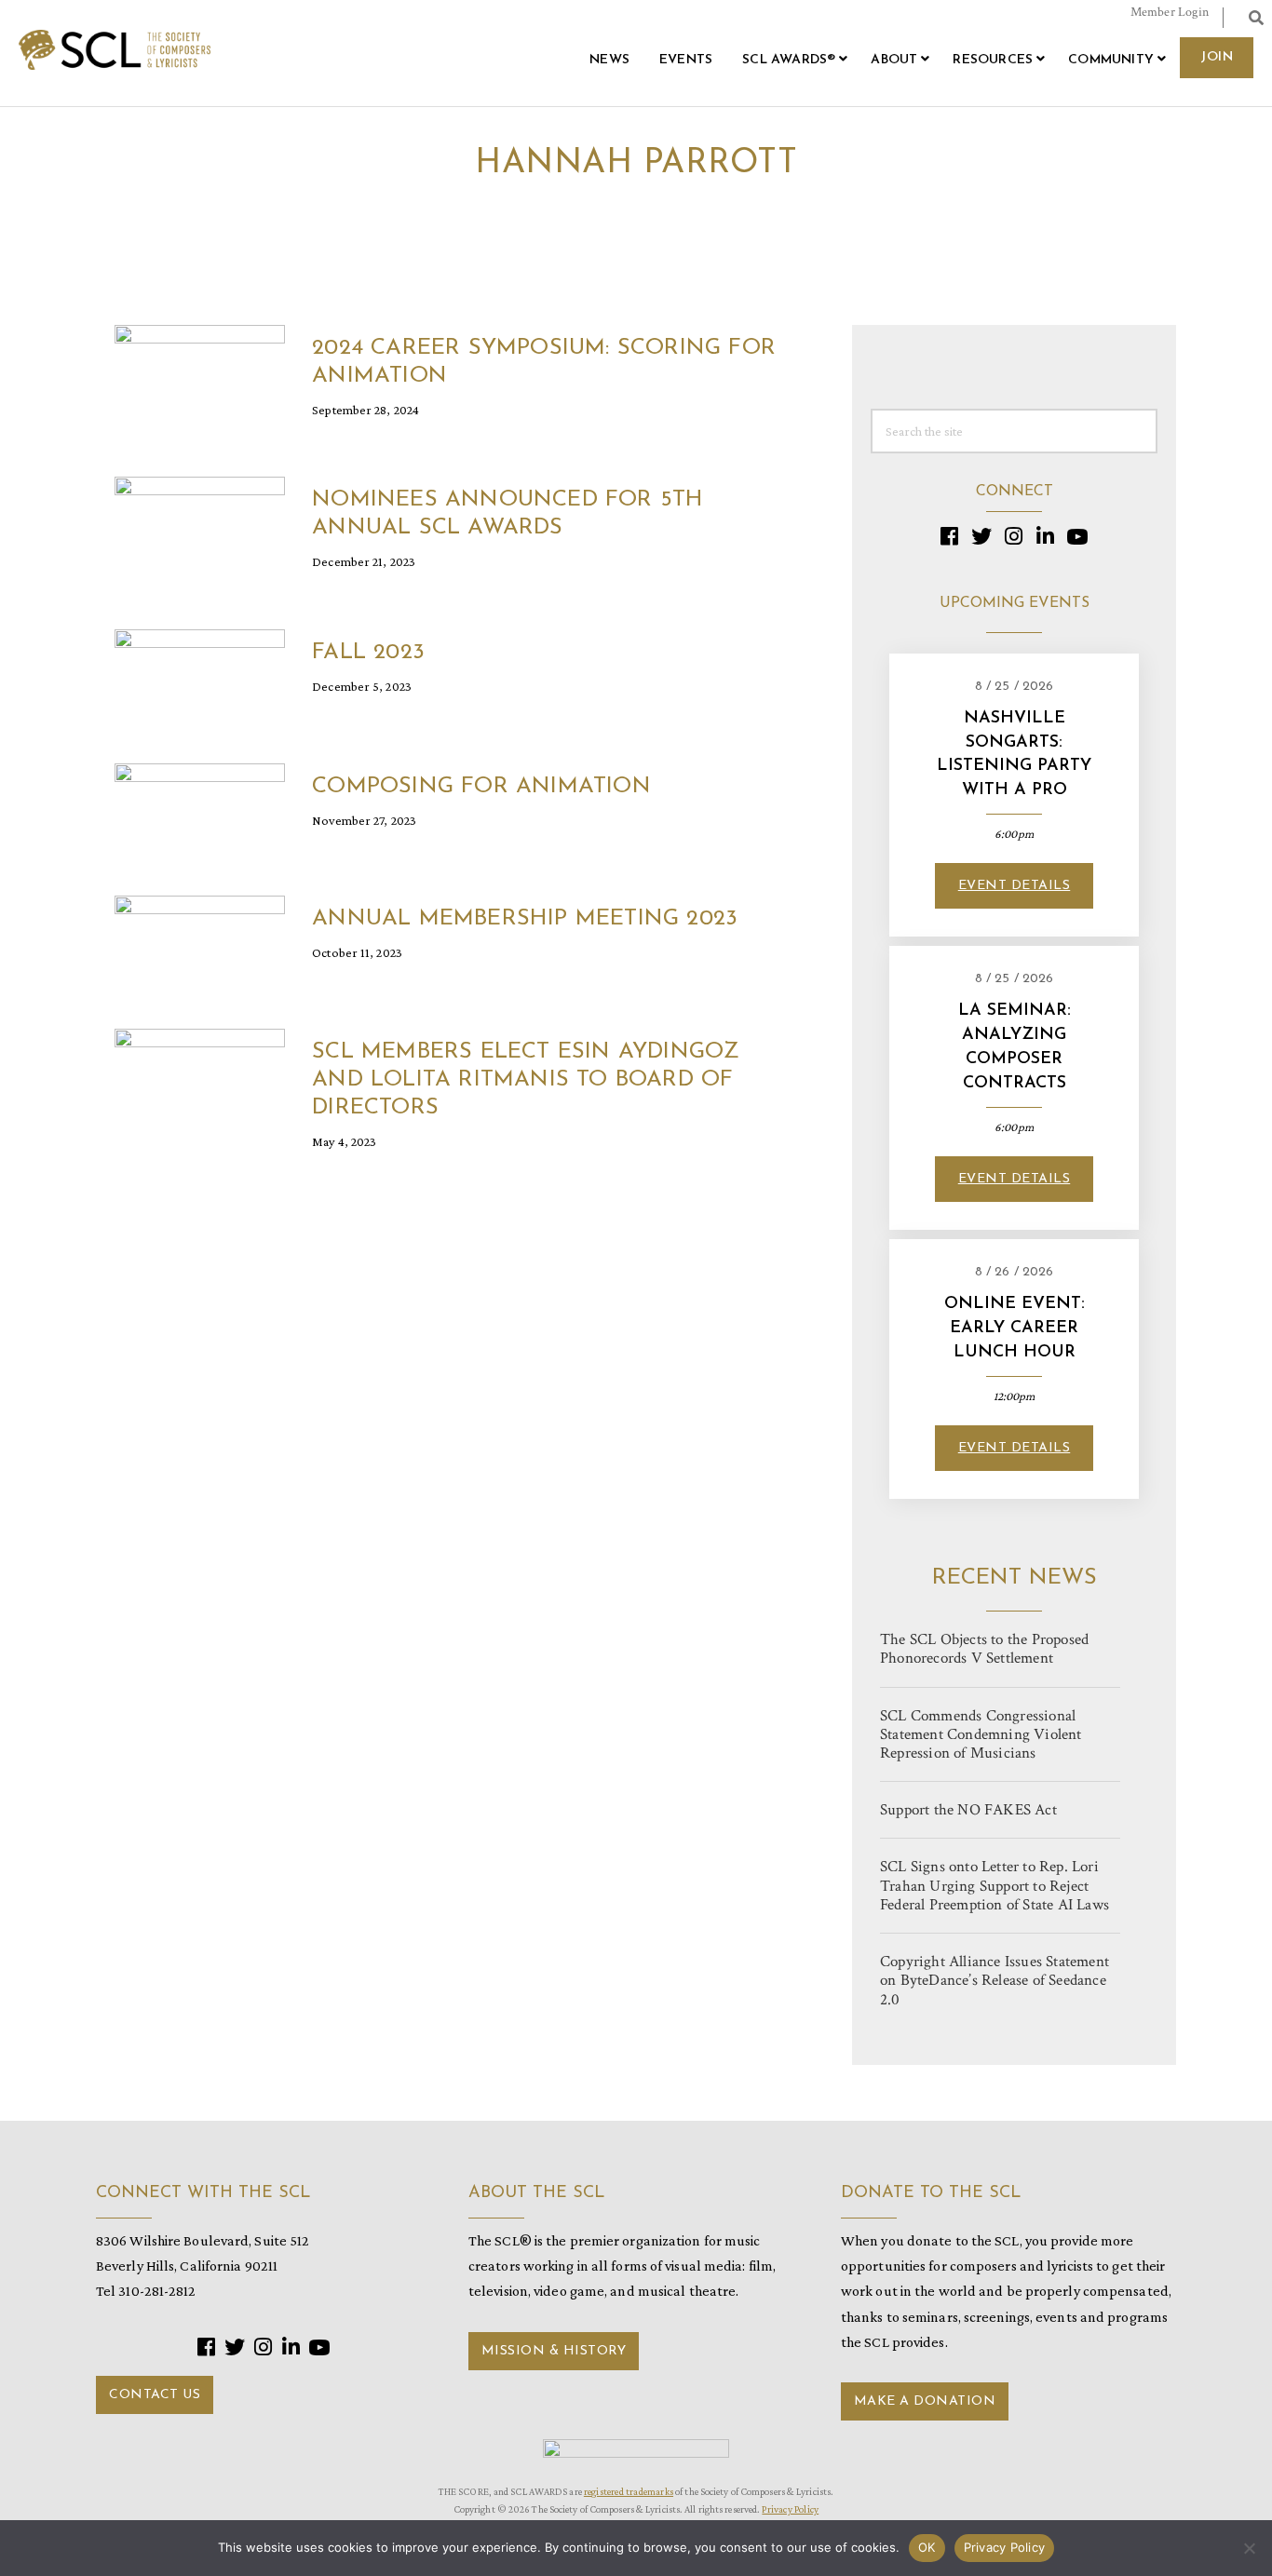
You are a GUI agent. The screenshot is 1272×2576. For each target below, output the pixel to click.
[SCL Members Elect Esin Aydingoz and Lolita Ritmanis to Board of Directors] (200, 1075)
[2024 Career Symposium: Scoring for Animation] (200, 370)
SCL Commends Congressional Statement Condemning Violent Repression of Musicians (981, 1734)
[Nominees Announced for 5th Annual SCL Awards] (200, 523)
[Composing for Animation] (200, 809)
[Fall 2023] (200, 675)
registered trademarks (629, 2491)
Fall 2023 (368, 653)
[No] (1249, 2548)
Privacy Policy (790, 2509)
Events (686, 60)
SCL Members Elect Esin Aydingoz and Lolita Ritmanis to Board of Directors (526, 1080)
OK (927, 2547)
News (609, 60)
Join (1217, 57)
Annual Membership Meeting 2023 (525, 919)
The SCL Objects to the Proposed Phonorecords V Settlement (984, 1649)
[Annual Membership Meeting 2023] (200, 942)
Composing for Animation (481, 787)
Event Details (1015, 886)
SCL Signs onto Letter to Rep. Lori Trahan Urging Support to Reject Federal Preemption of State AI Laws (995, 1885)
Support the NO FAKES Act (968, 1810)
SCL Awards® (789, 60)
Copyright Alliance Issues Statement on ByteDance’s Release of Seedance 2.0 (995, 1980)
